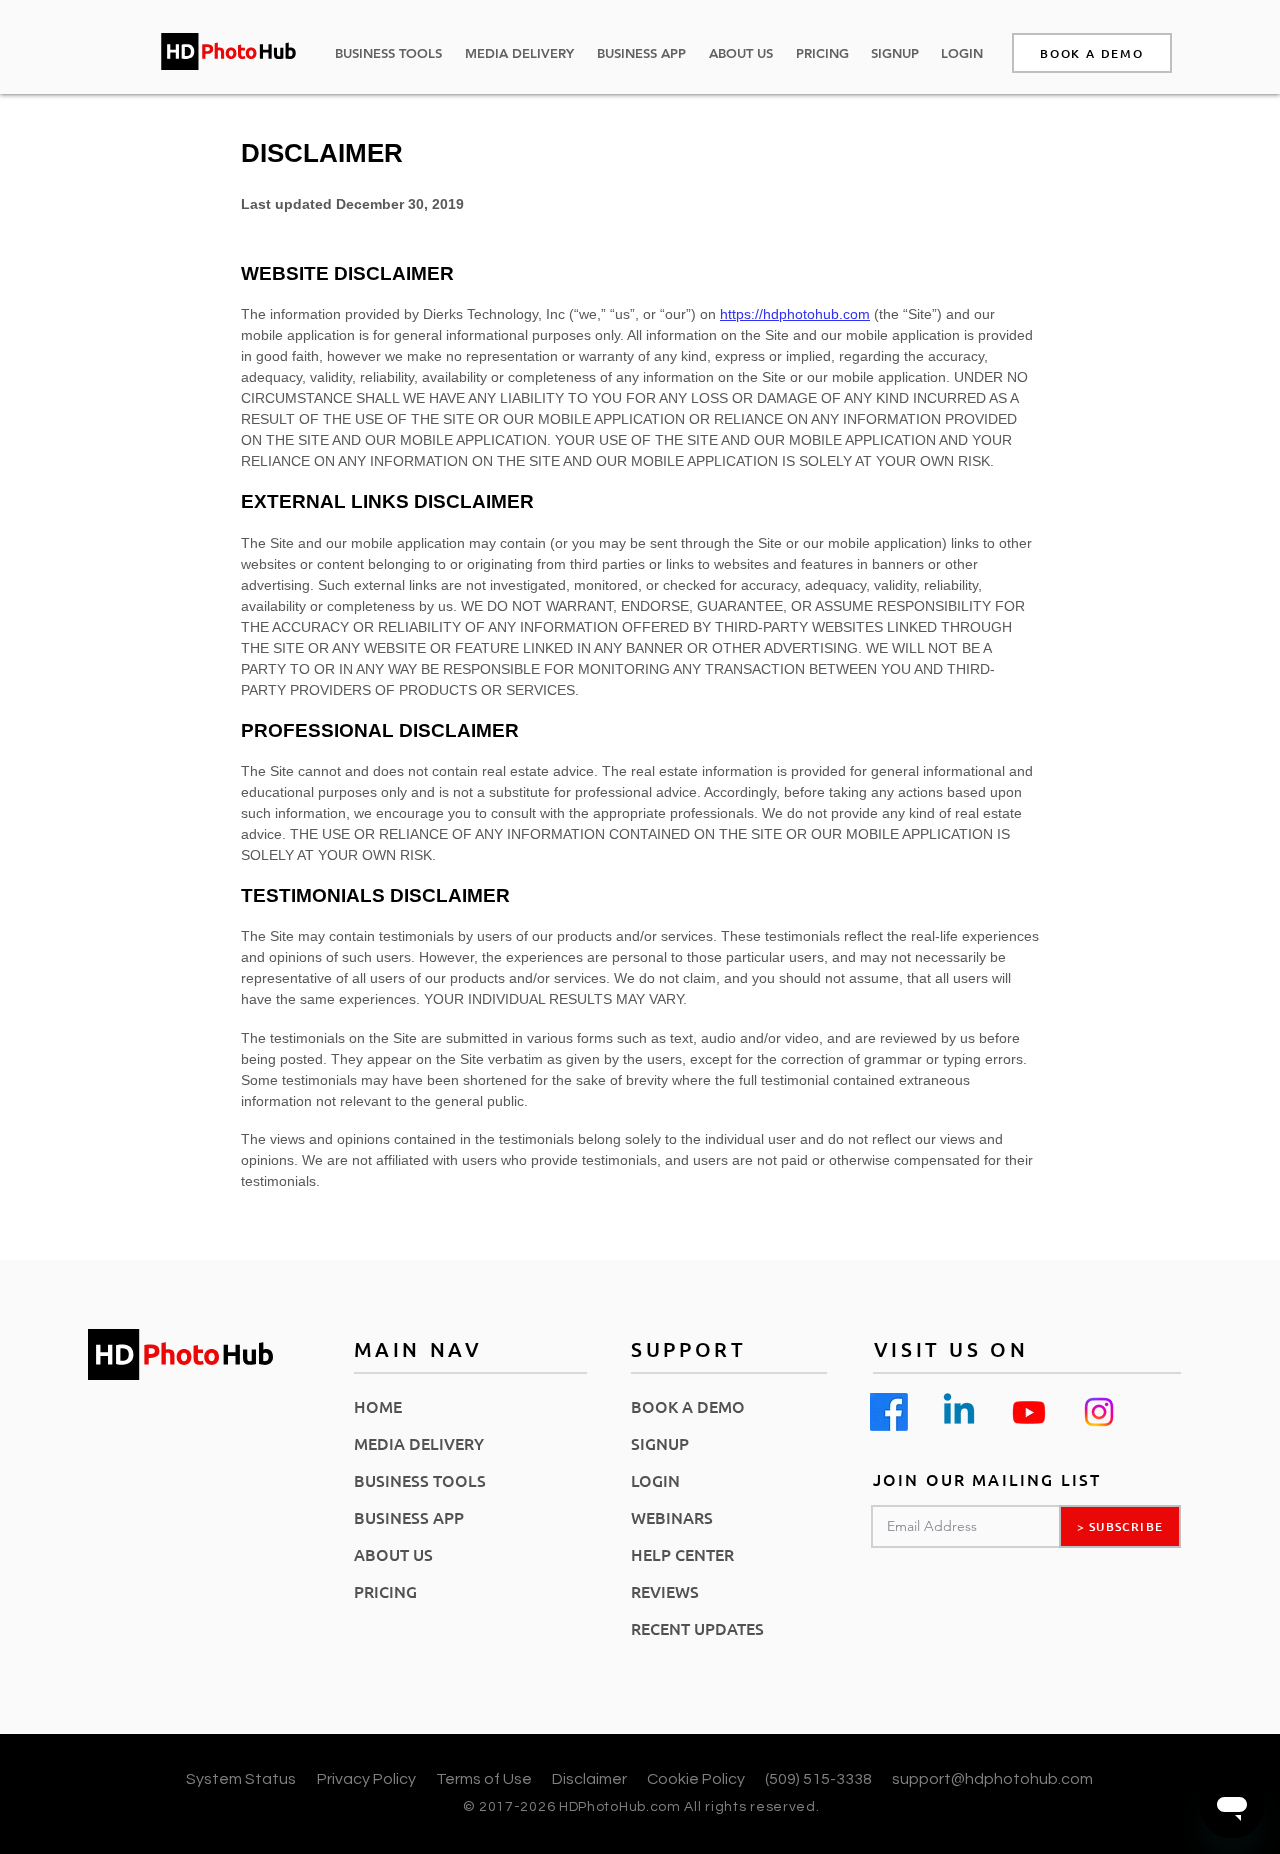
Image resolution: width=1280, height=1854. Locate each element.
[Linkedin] (959, 1412)
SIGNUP (660, 1443)
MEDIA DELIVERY (419, 1443)
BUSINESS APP (409, 1517)
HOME (378, 1406)
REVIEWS (665, 1591)
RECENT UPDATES (697, 1628)
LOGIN (655, 1480)
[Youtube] (1029, 1412)
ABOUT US (393, 1554)
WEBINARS (672, 1517)
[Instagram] (1099, 1412)
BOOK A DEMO (688, 1406)
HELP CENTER (682, 1554)
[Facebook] (889, 1412)
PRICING (385, 1591)
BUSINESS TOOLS (420, 1480)
